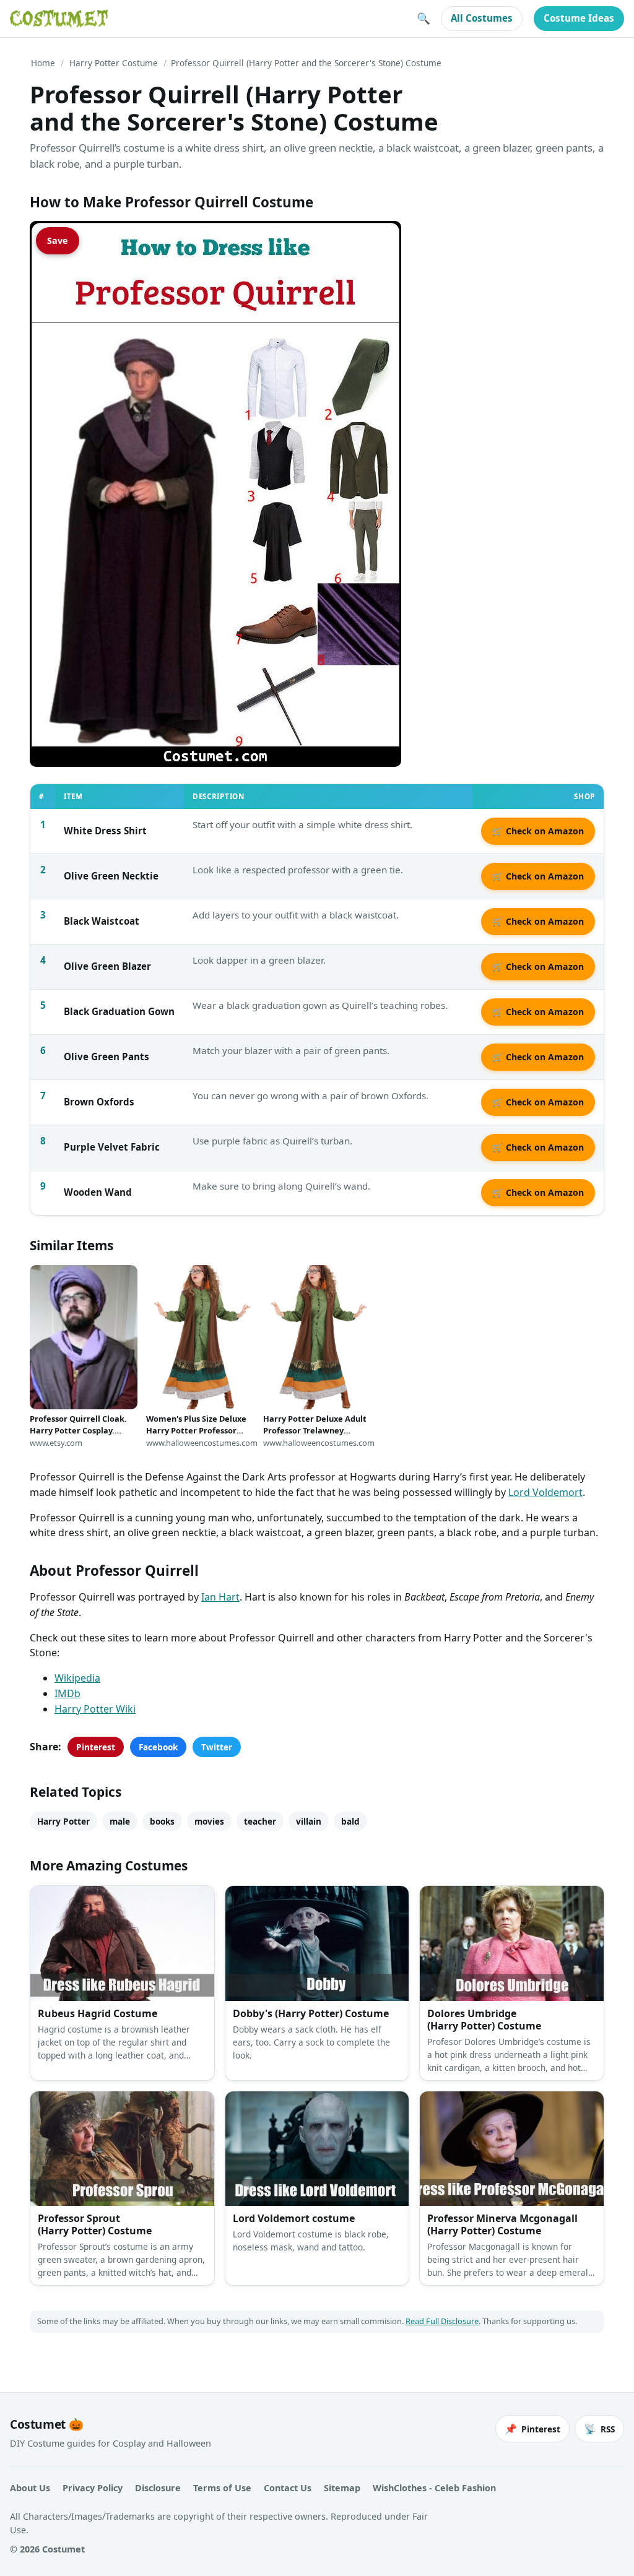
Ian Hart (220, 1597)
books (162, 1821)
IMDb (67, 1693)
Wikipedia (77, 1678)
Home (43, 63)
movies (209, 1821)
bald (350, 1821)
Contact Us (288, 2488)
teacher (260, 1821)
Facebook (158, 1747)
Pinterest (96, 1747)
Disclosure (158, 2488)
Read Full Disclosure (442, 2321)
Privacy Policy (93, 2488)
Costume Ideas (579, 18)
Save (58, 240)
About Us (30, 2488)
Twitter (217, 1747)
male (120, 1821)
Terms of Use (222, 2488)
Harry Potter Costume (114, 63)
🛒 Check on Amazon (538, 831)
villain (309, 1821)
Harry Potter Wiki (95, 1709)
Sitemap (342, 2488)
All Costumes (482, 18)
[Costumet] (59, 19)
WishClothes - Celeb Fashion (434, 2488)
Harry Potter (63, 1821)
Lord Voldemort (545, 1492)
